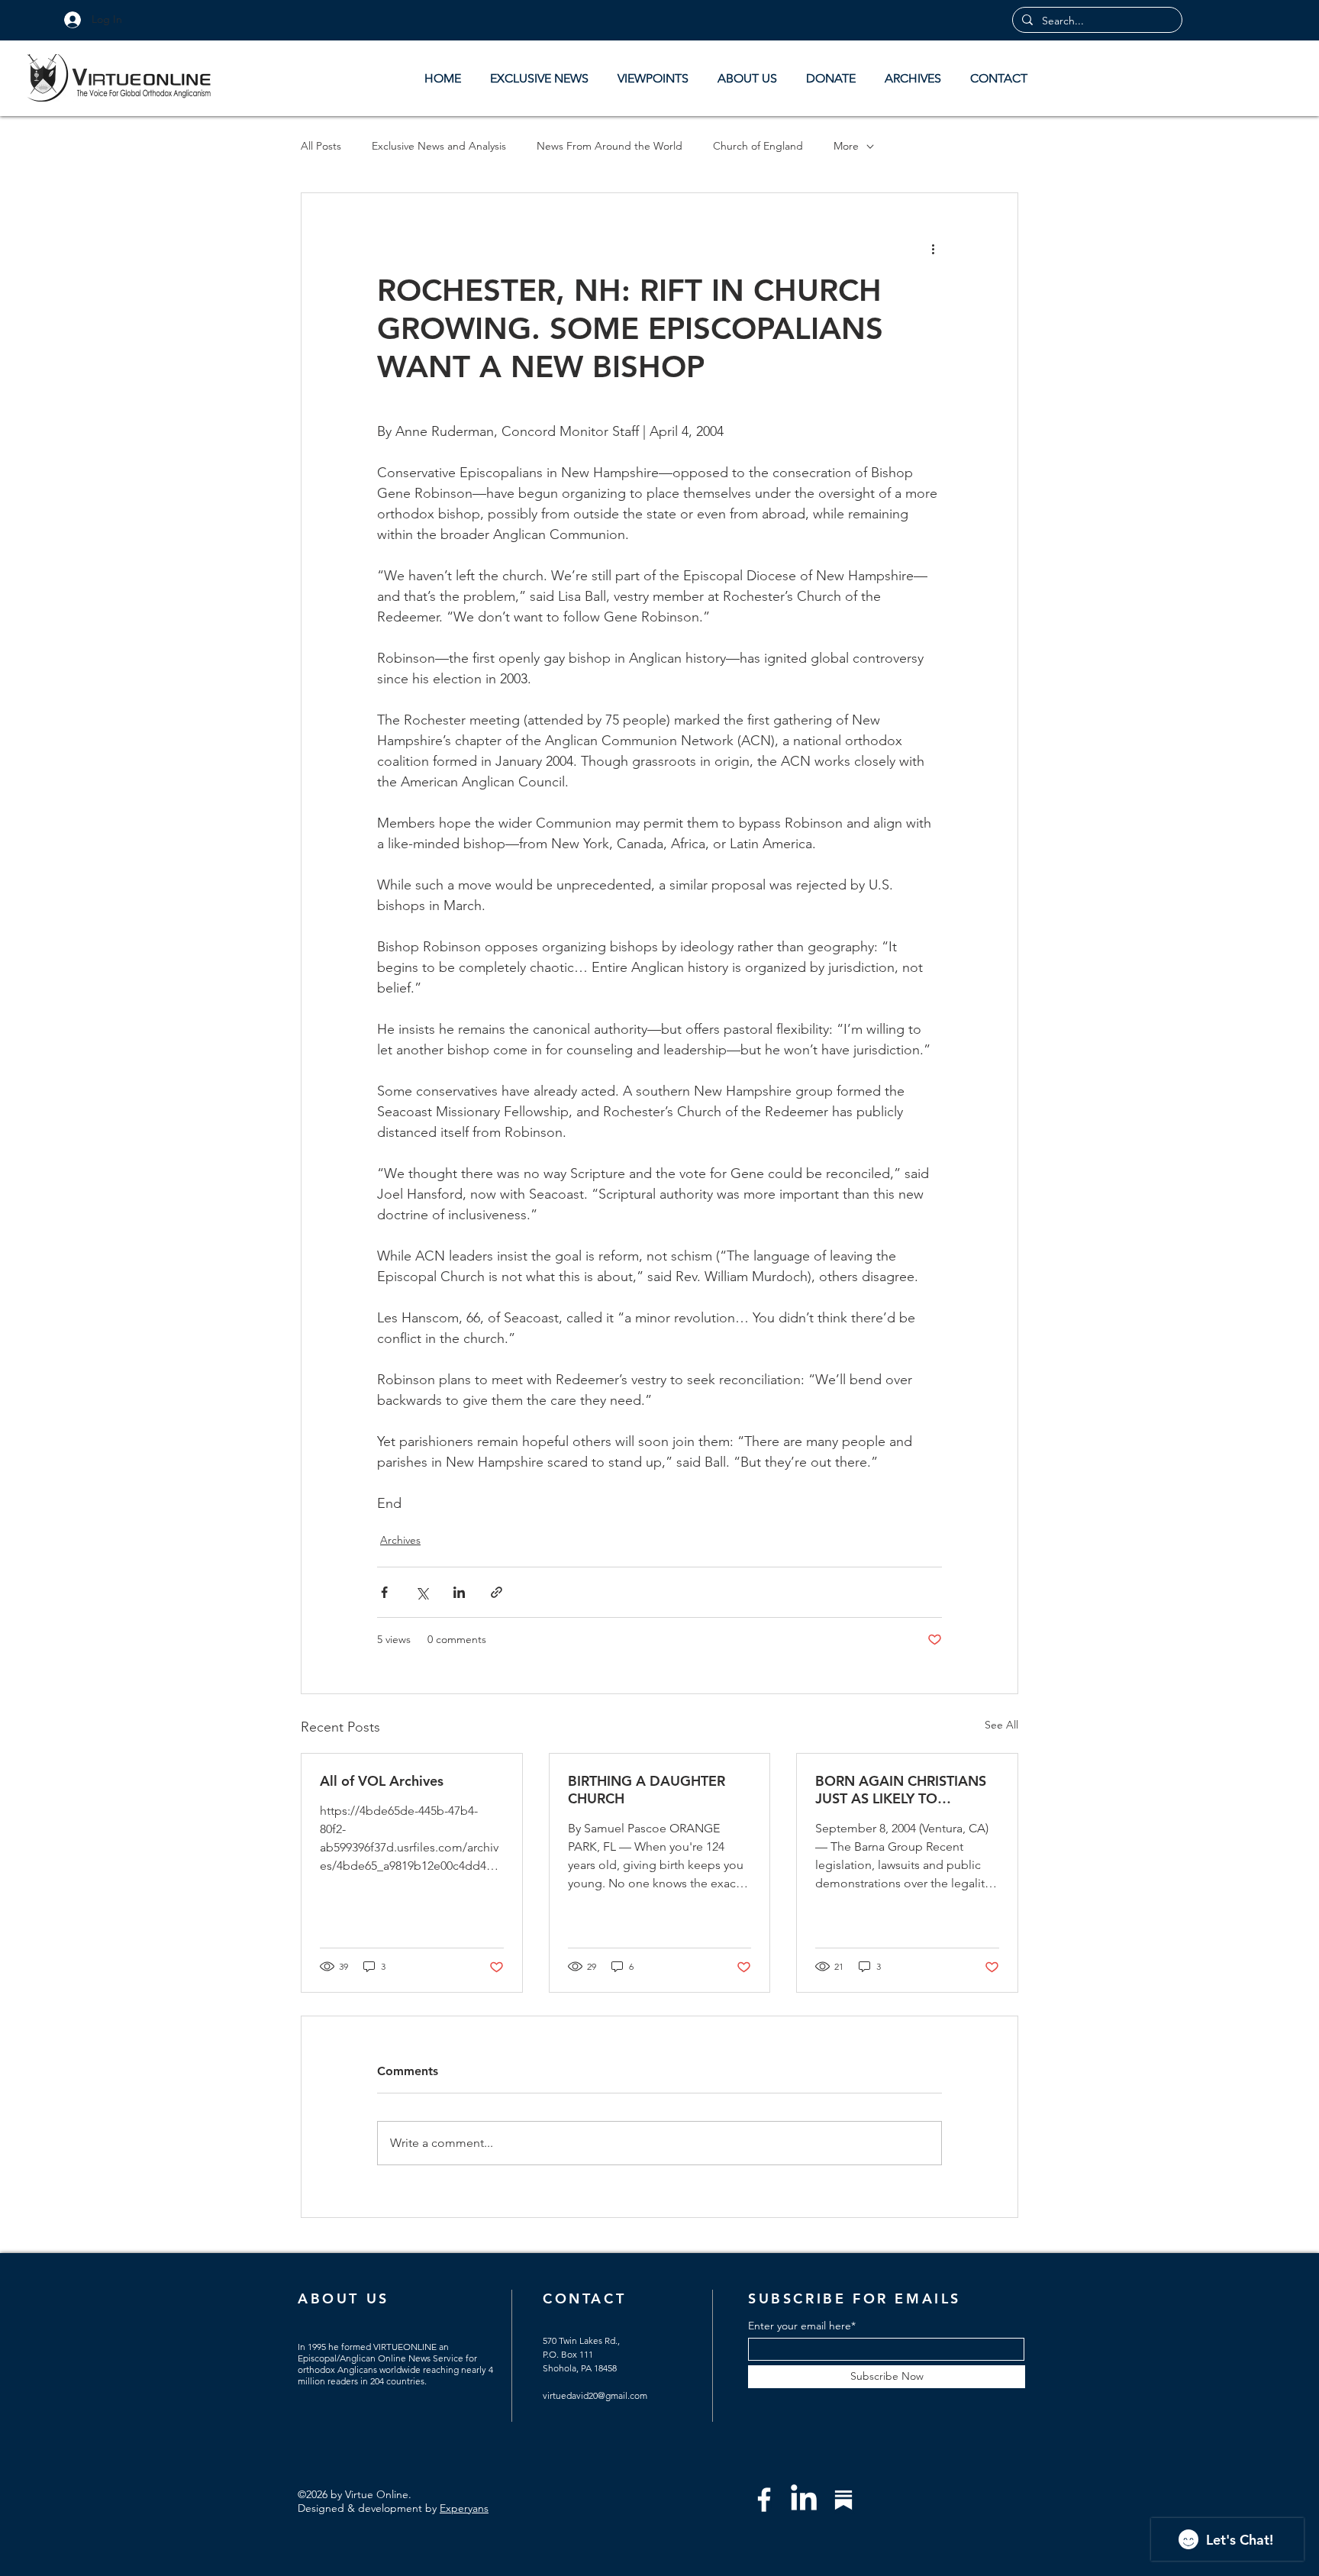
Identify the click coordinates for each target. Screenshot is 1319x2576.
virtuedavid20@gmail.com (595, 2395)
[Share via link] (497, 1592)
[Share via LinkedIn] (459, 1592)
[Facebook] (764, 2500)
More (846, 146)
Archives (400, 1540)
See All (1001, 1725)
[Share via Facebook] (384, 1592)
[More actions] (933, 248)
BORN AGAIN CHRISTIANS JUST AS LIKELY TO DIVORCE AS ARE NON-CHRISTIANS (901, 1790)
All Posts (321, 146)
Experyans (464, 2508)
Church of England (758, 146)
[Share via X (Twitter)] (422, 1592)
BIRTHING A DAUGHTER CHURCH (647, 1790)
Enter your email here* (802, 2326)
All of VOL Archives (382, 1781)
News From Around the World (610, 146)
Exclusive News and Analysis (439, 146)
